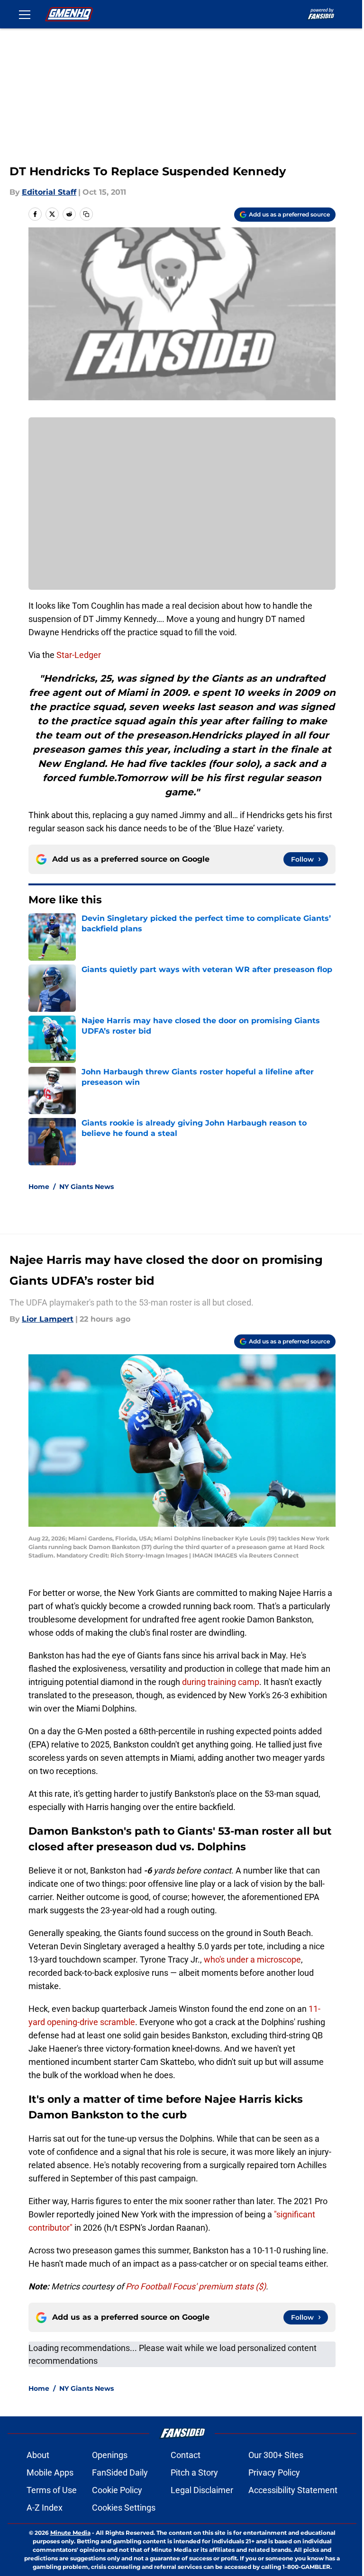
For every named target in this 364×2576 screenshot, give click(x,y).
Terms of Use (52, 2490)
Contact (186, 2455)
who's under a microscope (252, 1959)
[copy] (86, 214)
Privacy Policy (274, 2472)
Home (39, 1187)
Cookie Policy (117, 2490)
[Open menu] (25, 14)
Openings (110, 2455)
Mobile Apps (50, 2472)
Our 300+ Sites (276, 2455)
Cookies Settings (124, 2508)
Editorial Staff (49, 192)
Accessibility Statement (293, 2490)
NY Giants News (86, 1187)
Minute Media (70, 2533)
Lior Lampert (48, 1319)
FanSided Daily (120, 2472)
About (38, 2455)
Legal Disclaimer (202, 2490)
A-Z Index (45, 2508)
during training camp (221, 1682)
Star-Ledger (78, 655)
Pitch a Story (194, 2472)
